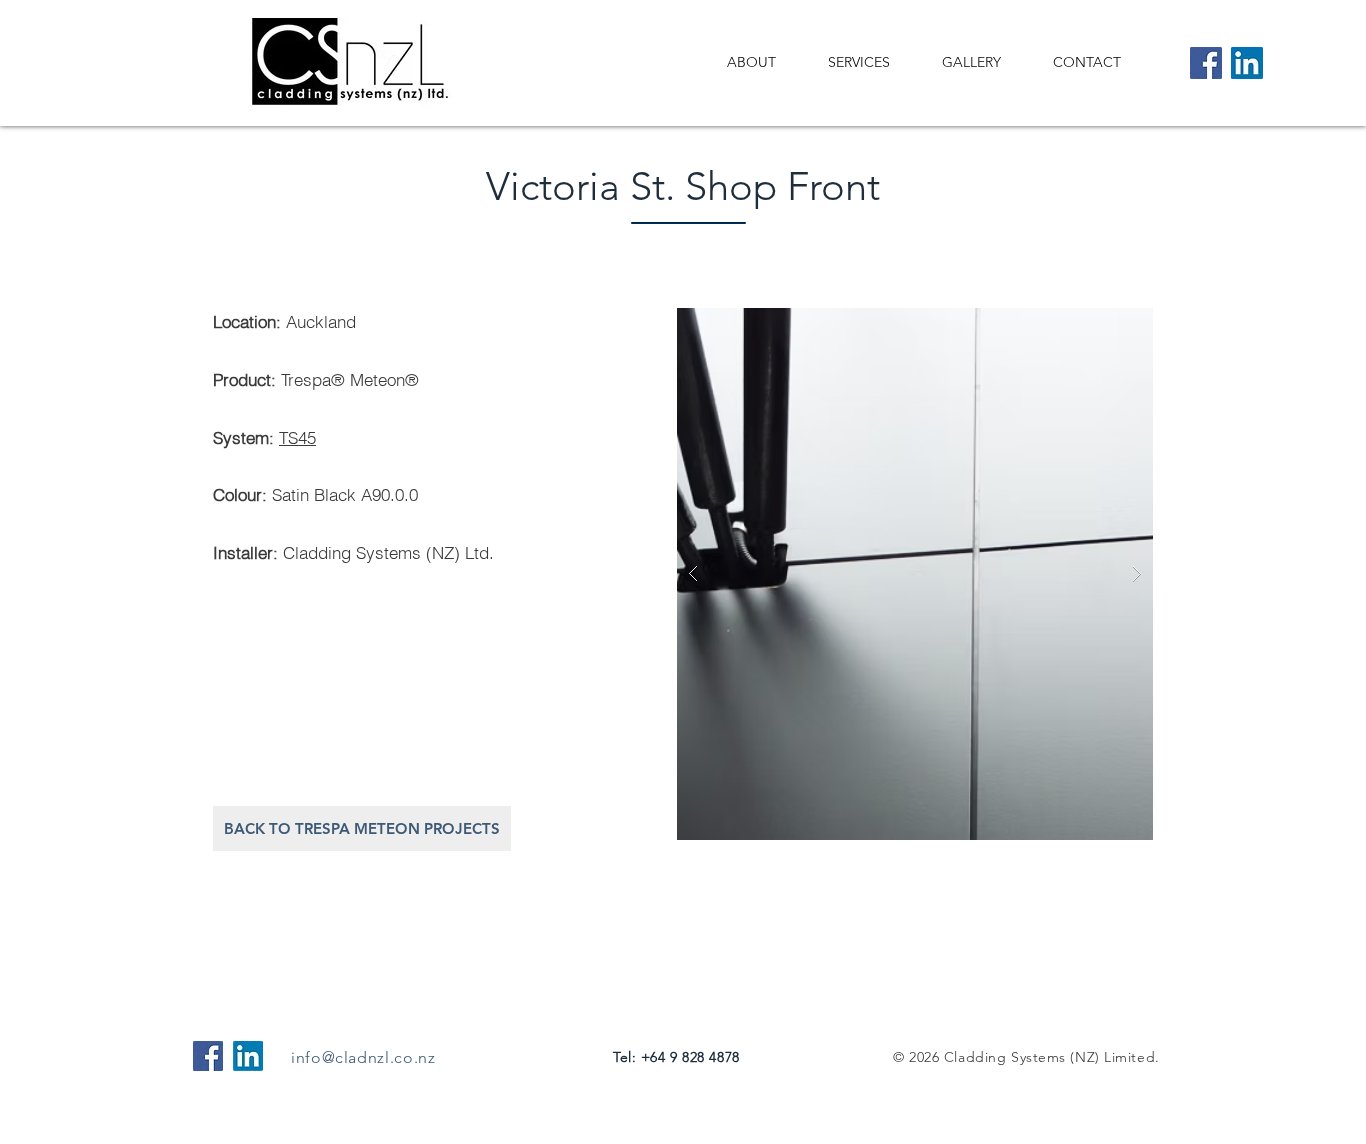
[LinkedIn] (1247, 63)
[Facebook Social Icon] (208, 1056)
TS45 (297, 437)
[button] (915, 574)
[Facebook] (1206, 63)
